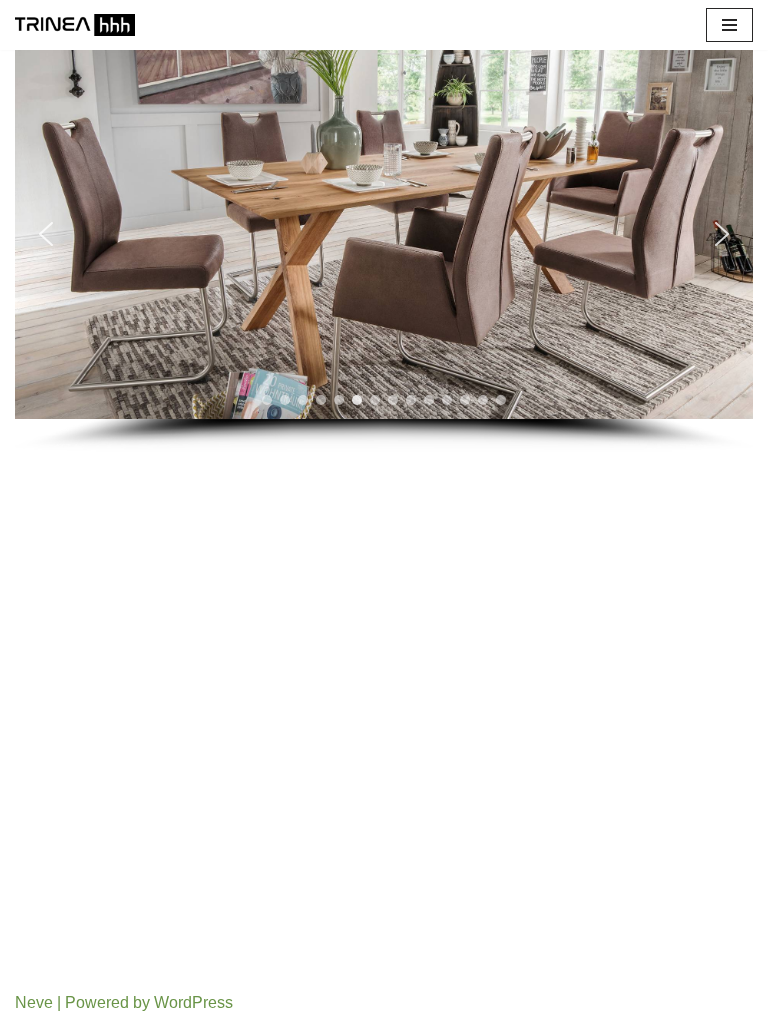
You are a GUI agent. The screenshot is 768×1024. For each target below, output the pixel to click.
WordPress (193, 1002)
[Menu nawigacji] (729, 25)
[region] (384, 251)
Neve (34, 1002)
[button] (46, 234)
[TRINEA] (75, 25)
